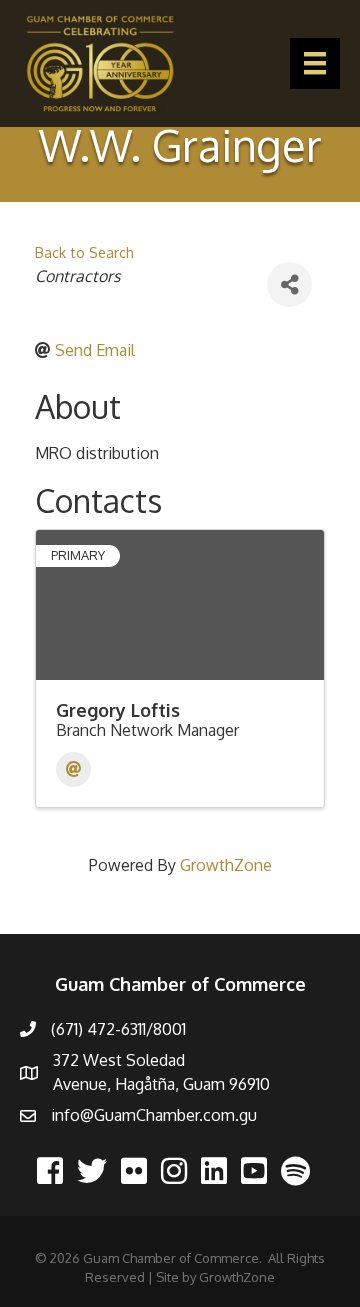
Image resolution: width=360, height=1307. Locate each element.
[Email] (73, 769)
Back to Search (84, 252)
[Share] (289, 284)
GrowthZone (226, 865)
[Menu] (315, 63)
